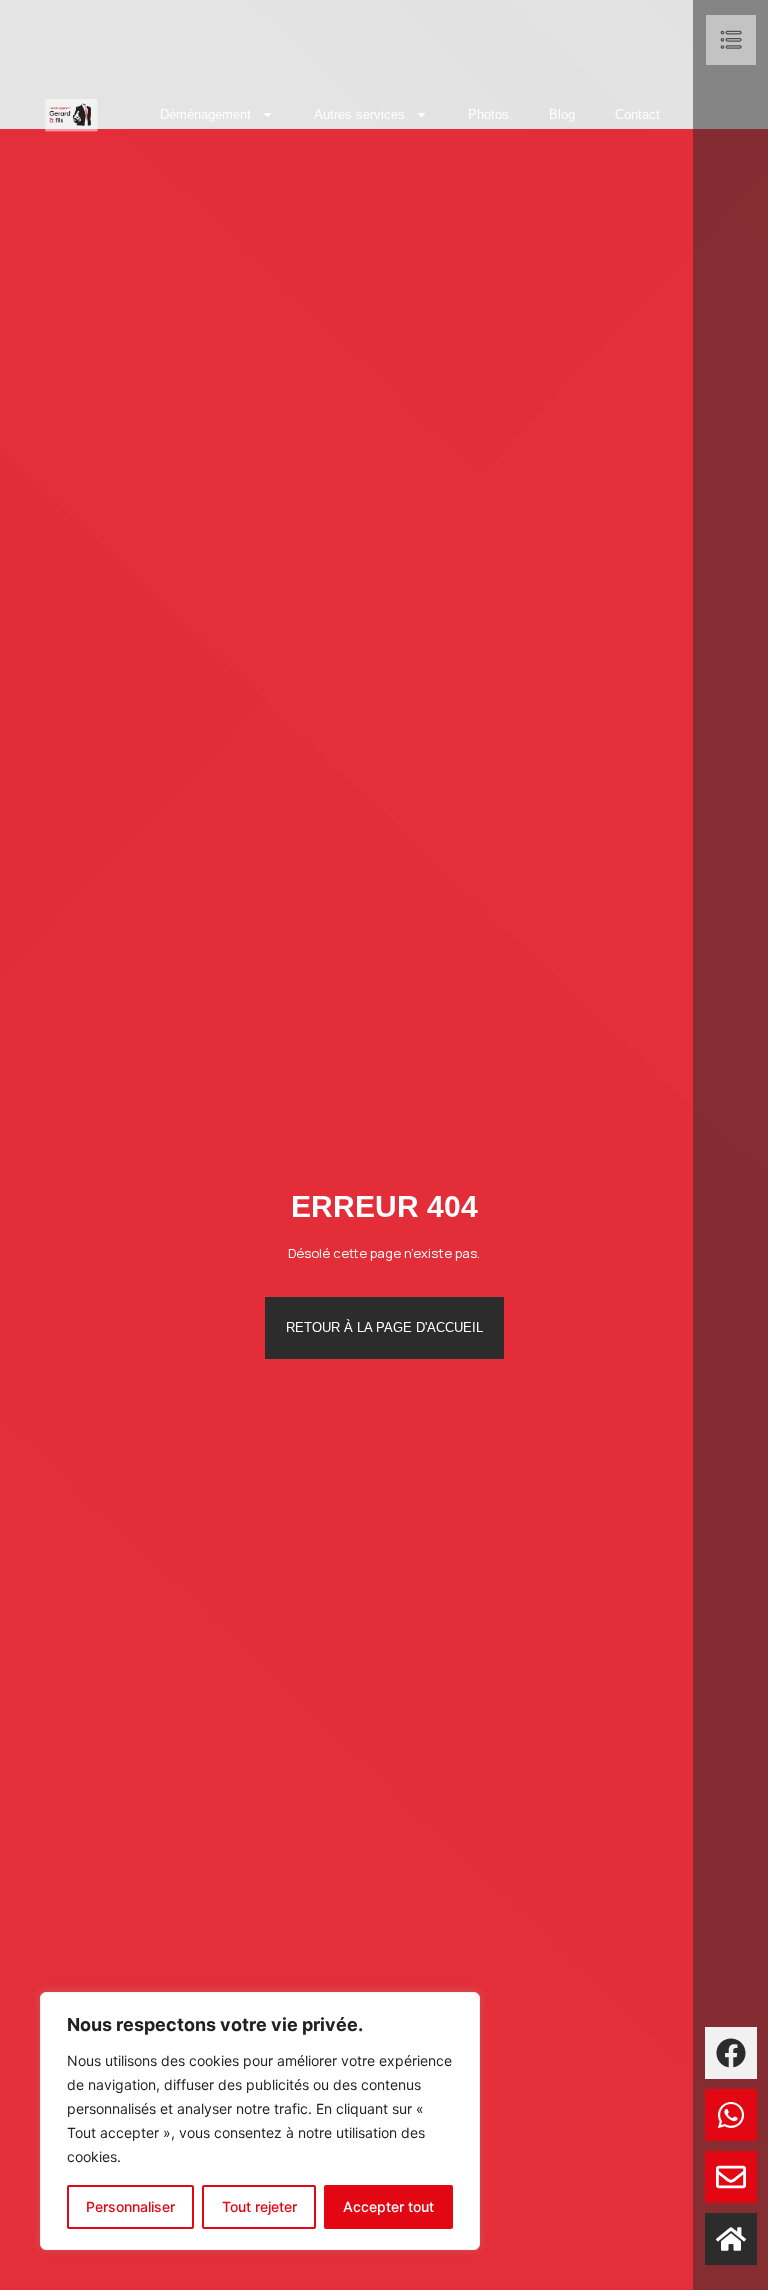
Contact (637, 114)
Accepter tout (388, 2206)
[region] (260, 2121)
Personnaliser (130, 2206)
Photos (488, 114)
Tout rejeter (259, 2206)
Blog (562, 114)
